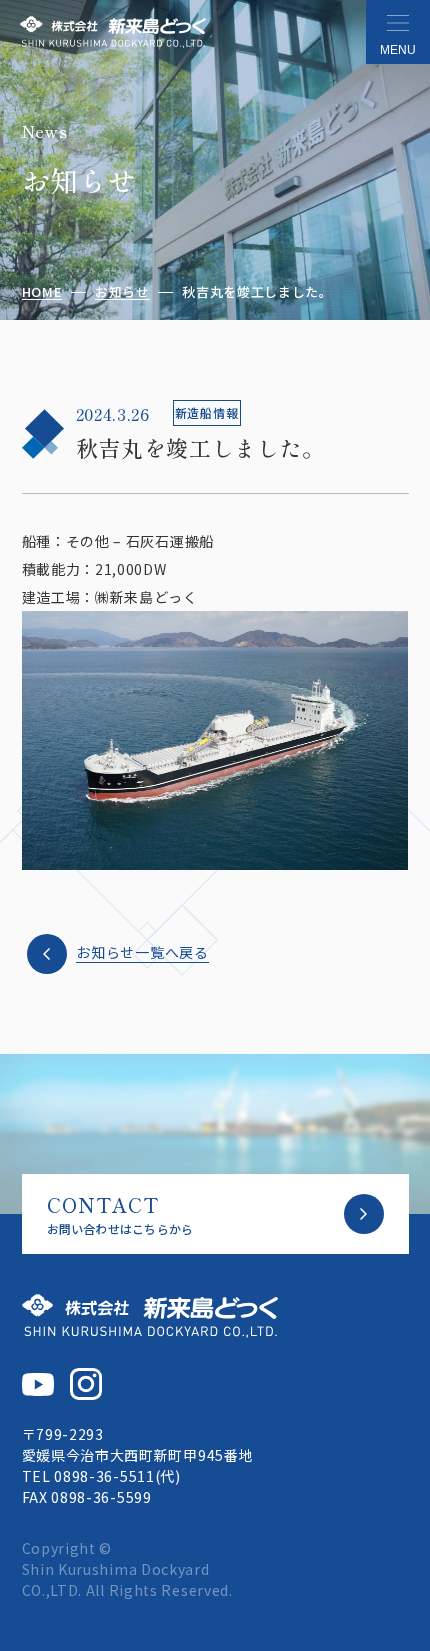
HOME (42, 292)
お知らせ (122, 292)
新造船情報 (207, 412)
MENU (398, 50)
